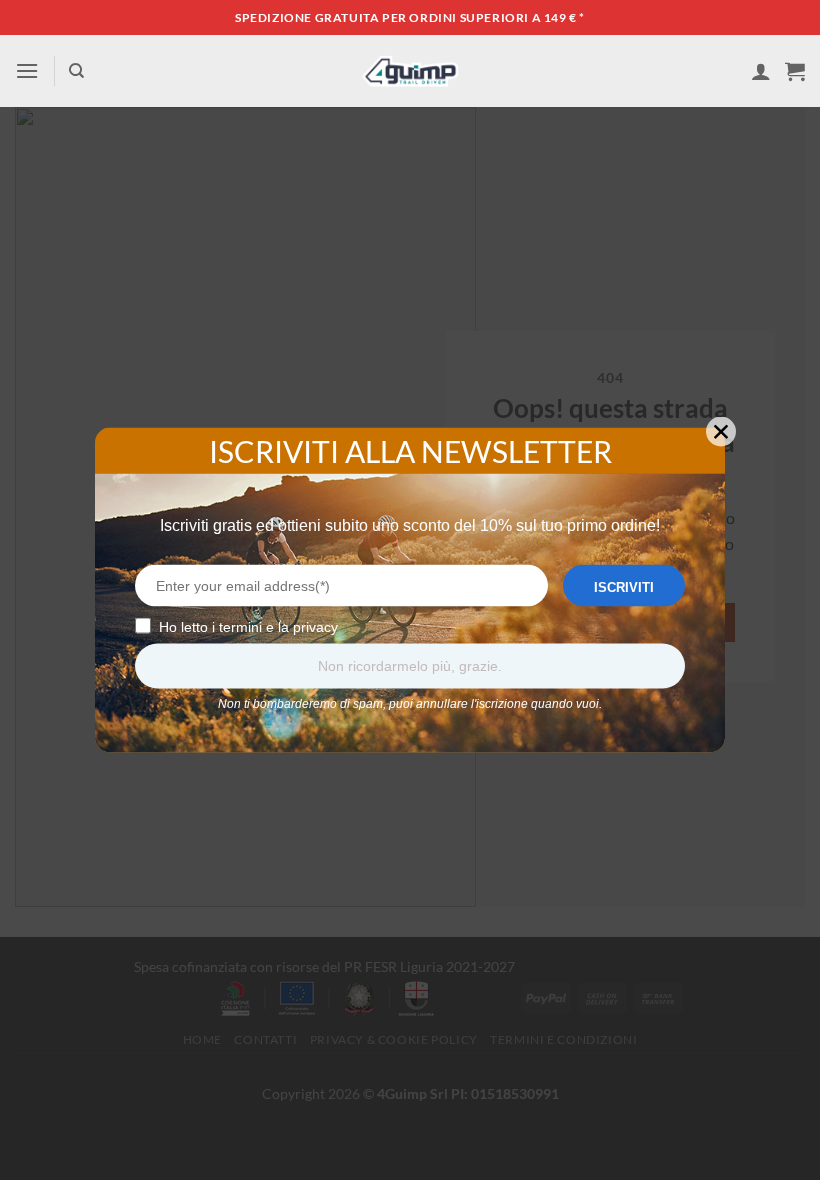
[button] (27, 70)
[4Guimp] (410, 71)
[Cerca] (76, 71)
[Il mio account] (761, 71)
